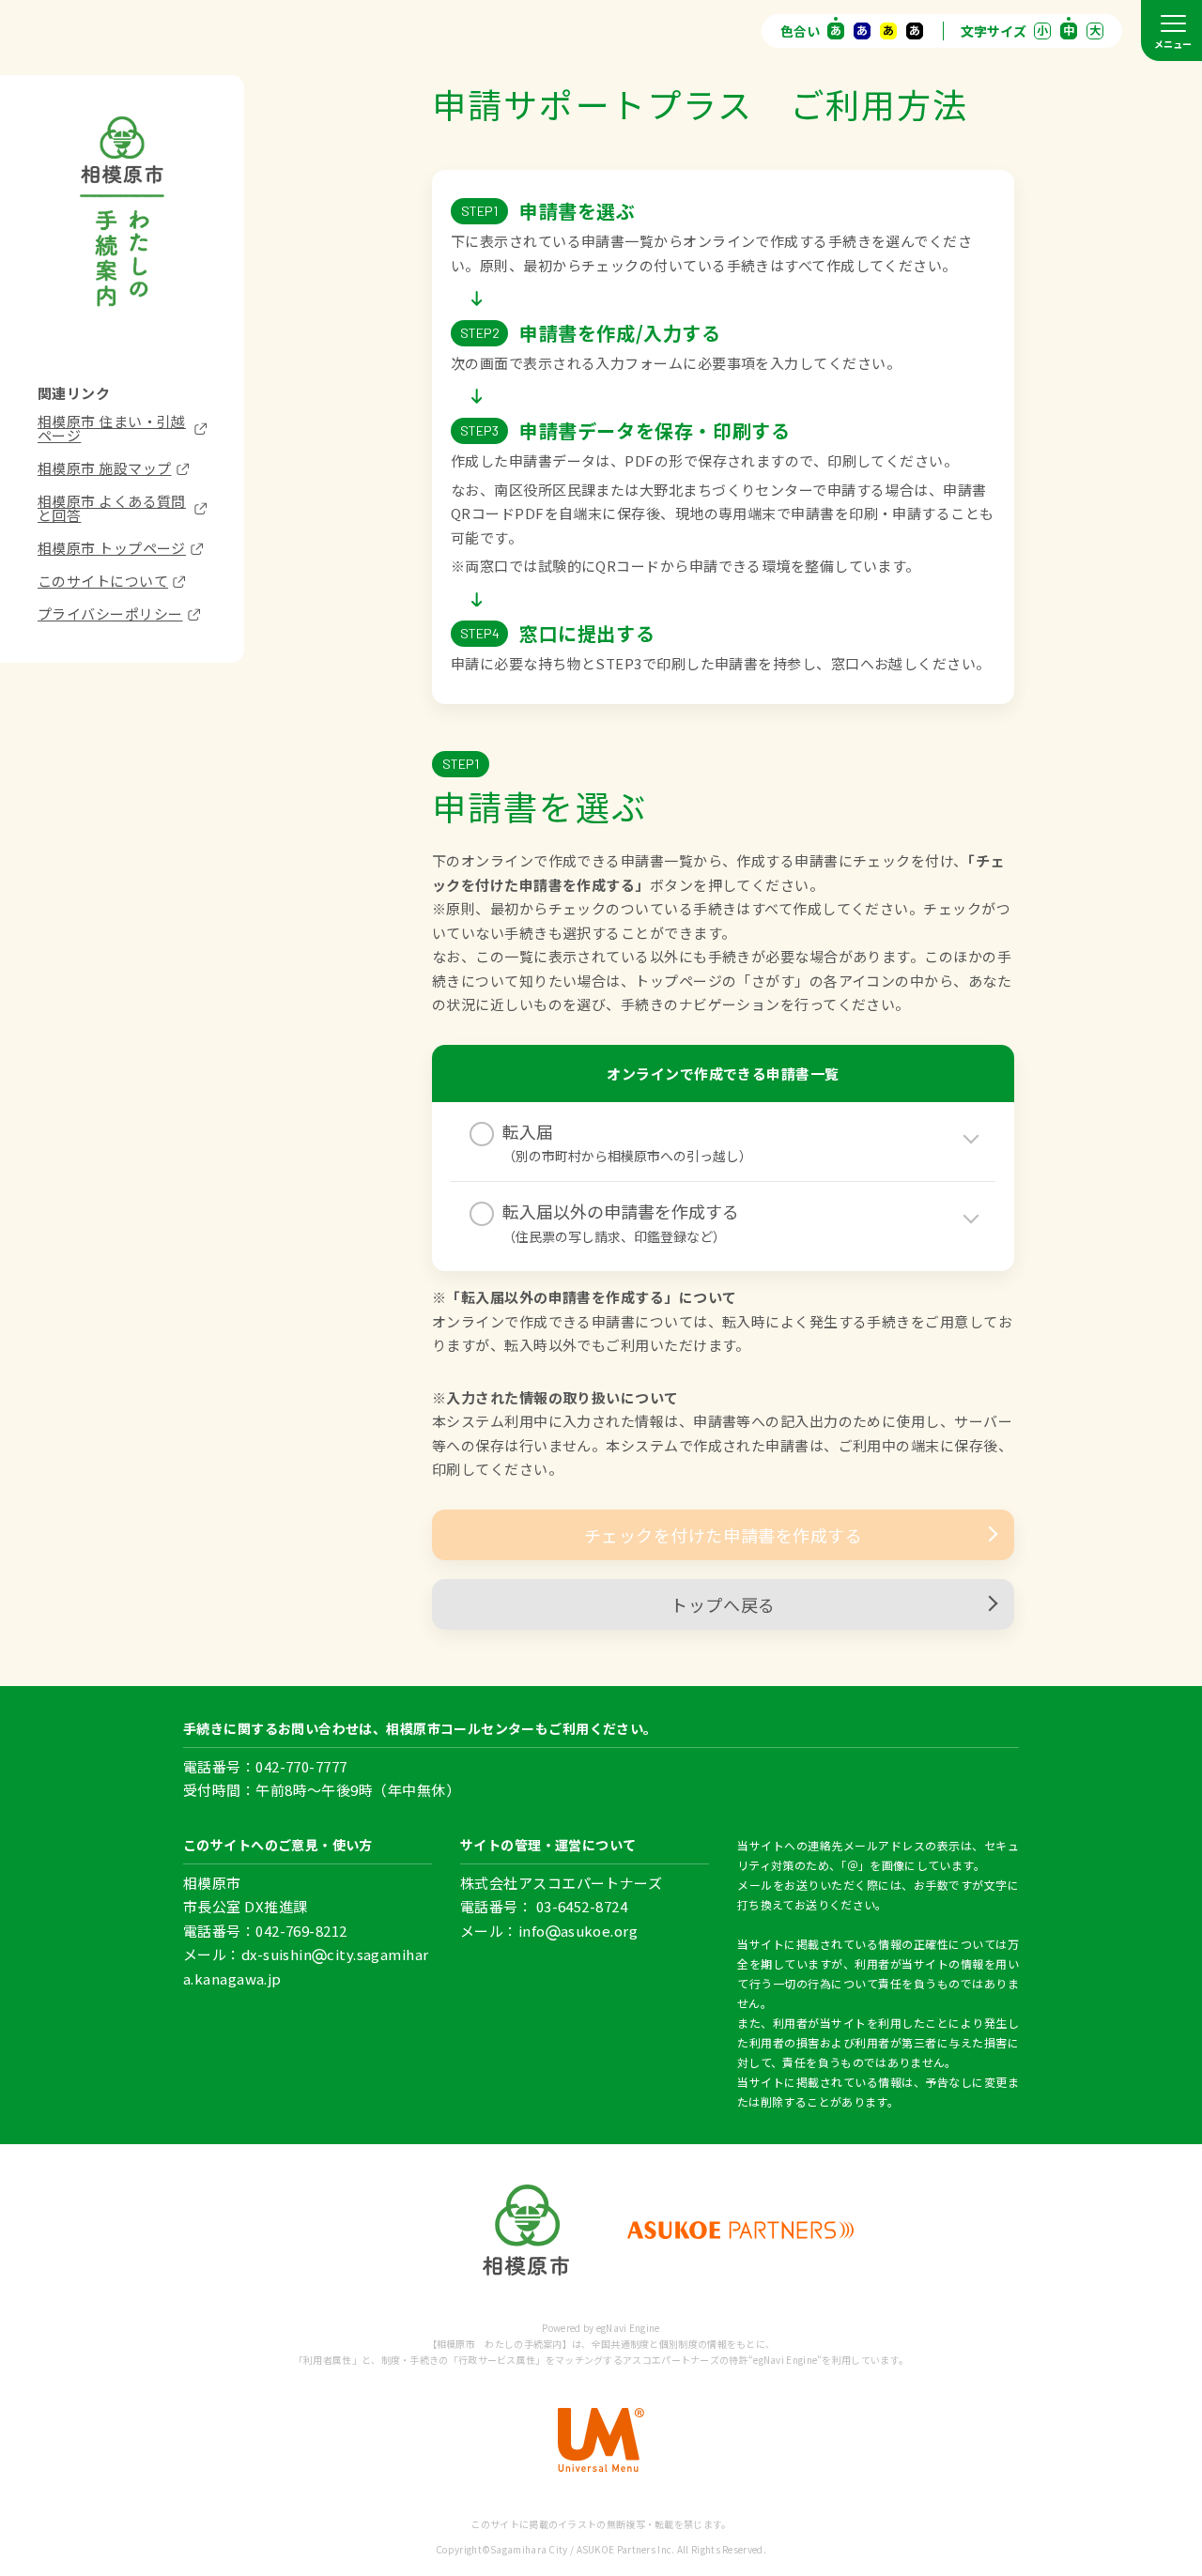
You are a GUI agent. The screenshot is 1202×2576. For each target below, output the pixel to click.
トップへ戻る (723, 1604)
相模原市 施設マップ (105, 468)
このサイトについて (103, 581)
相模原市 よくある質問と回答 (112, 508)
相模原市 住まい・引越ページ (112, 428)
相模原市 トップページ (112, 548)
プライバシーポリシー (110, 613)
